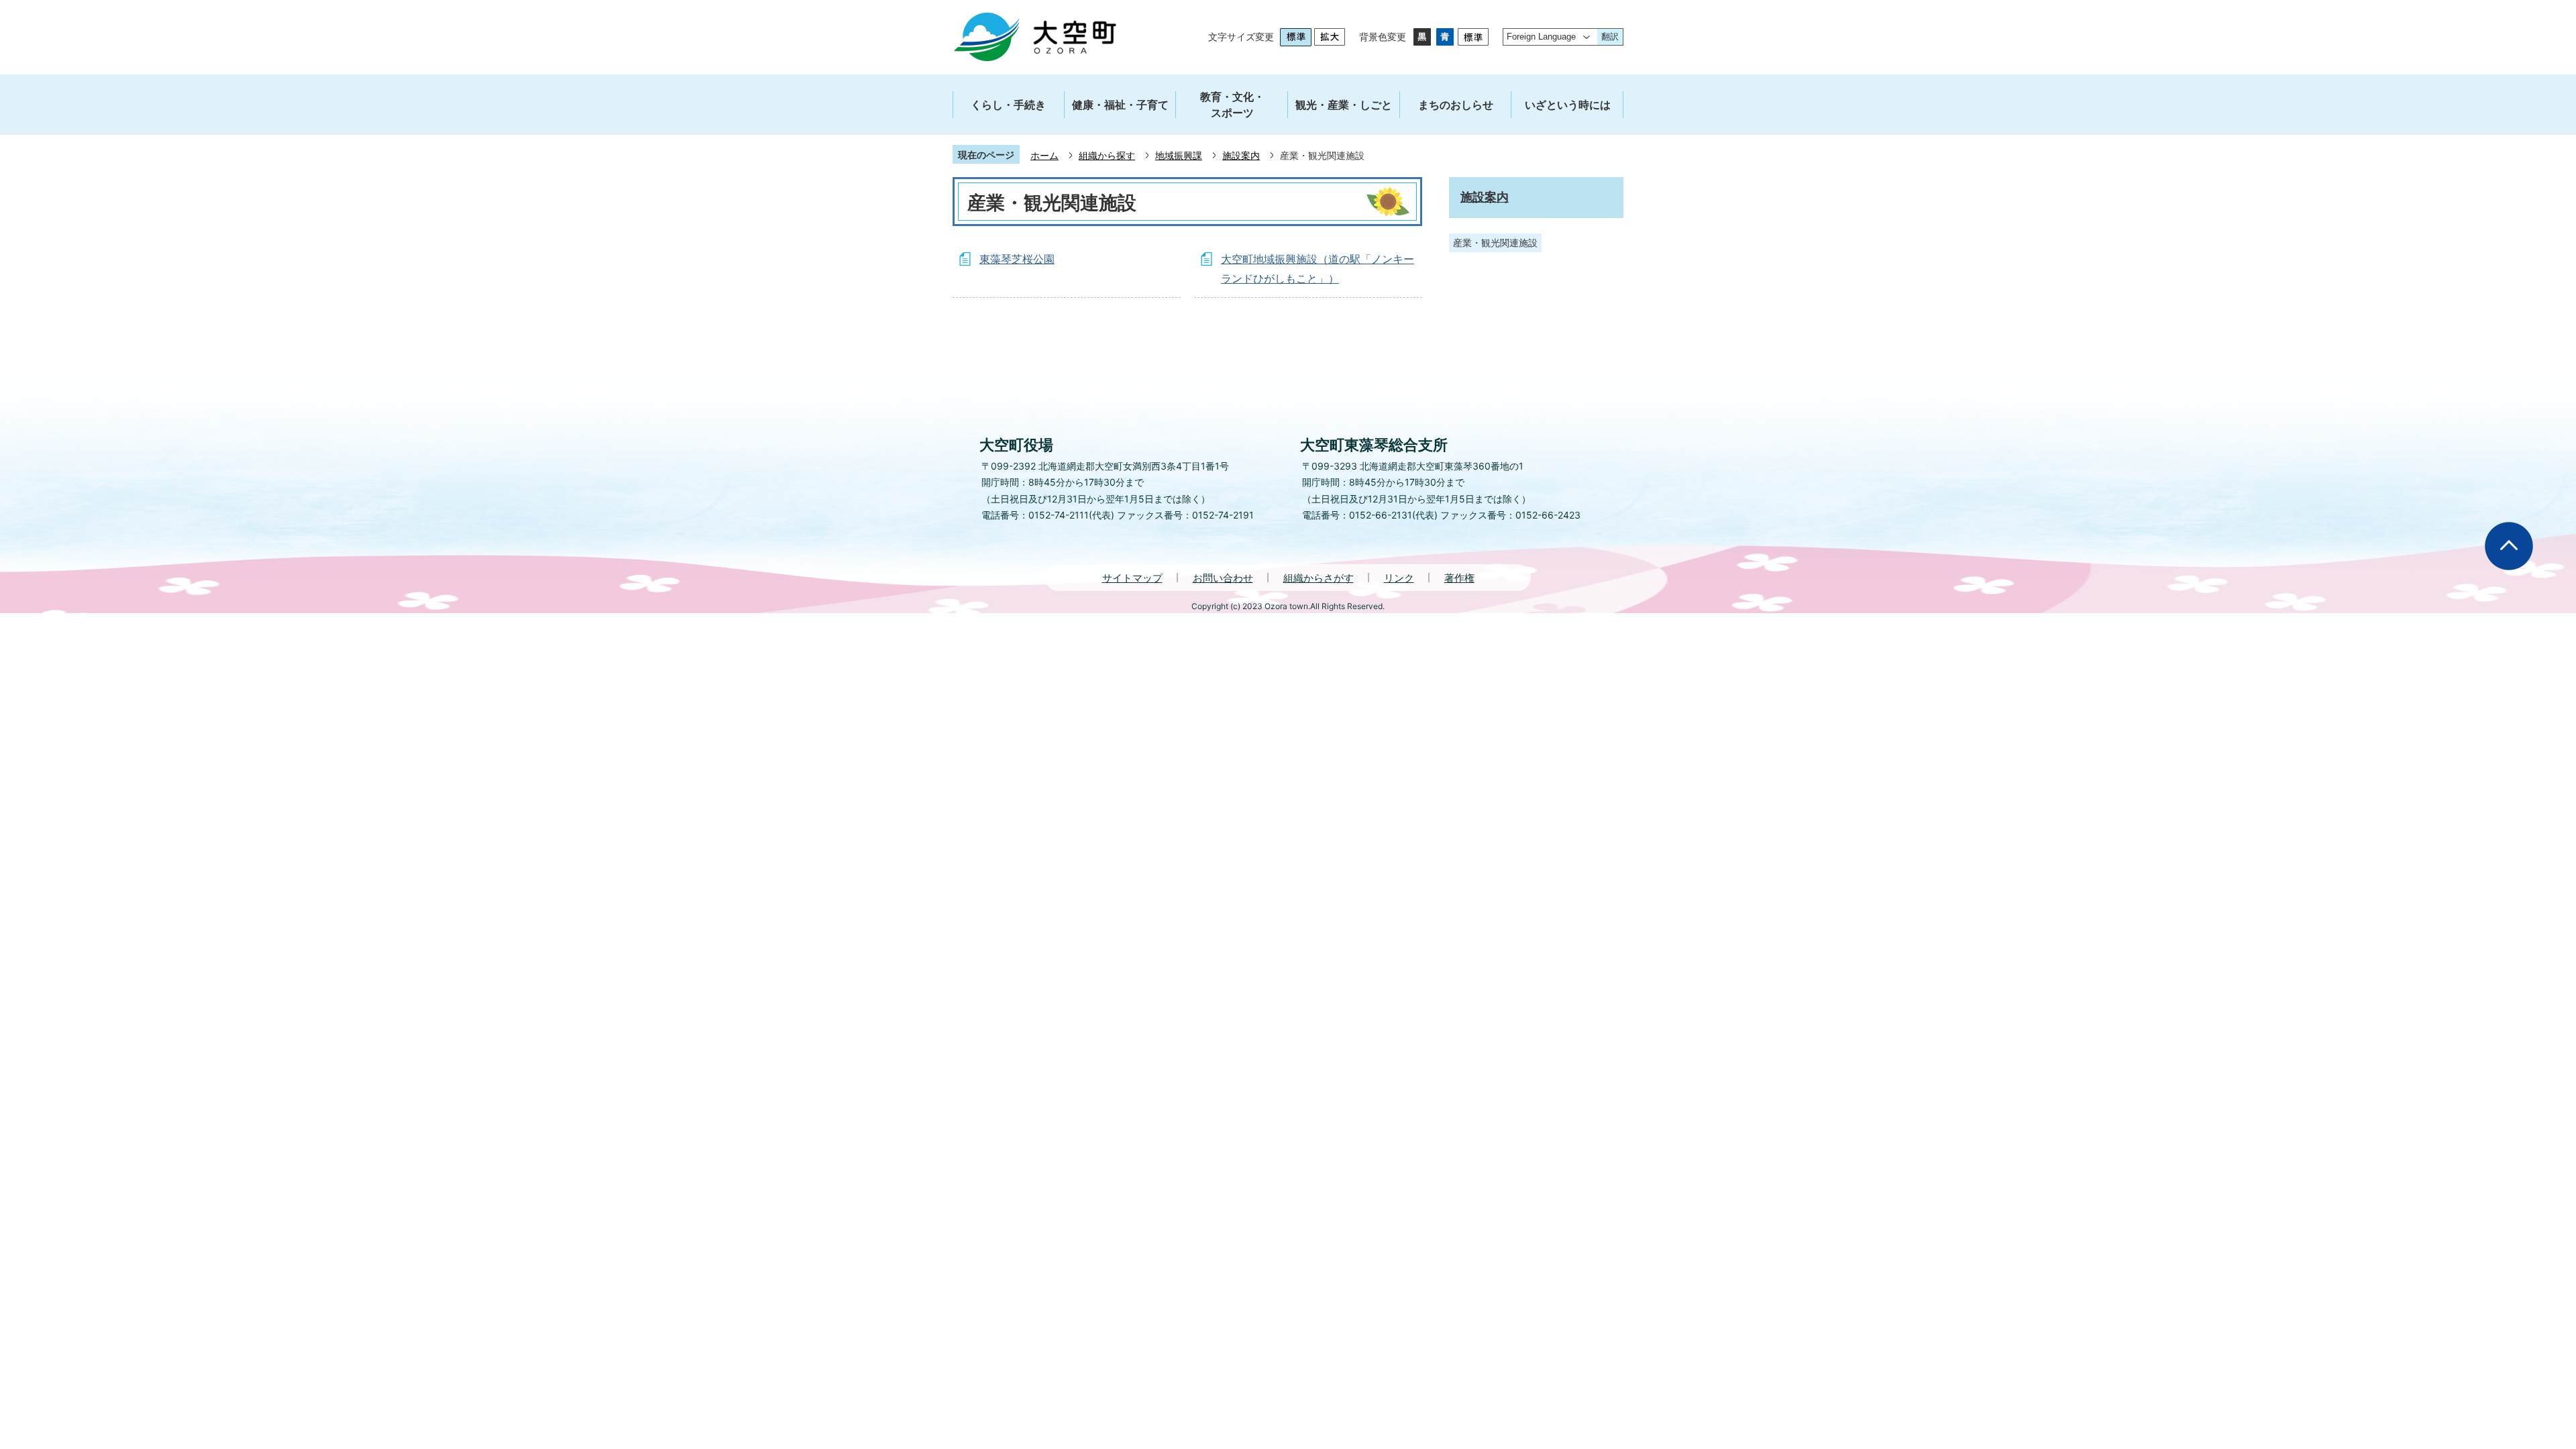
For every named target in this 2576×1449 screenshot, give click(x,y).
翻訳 (1610, 37)
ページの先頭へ (2509, 546)
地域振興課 (1179, 155)
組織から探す (1107, 155)
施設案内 (1241, 155)
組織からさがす (1319, 578)
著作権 (1459, 578)
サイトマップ (1132, 578)
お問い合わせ (1223, 578)
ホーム (1044, 155)
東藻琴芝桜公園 (1017, 259)
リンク (1399, 578)
